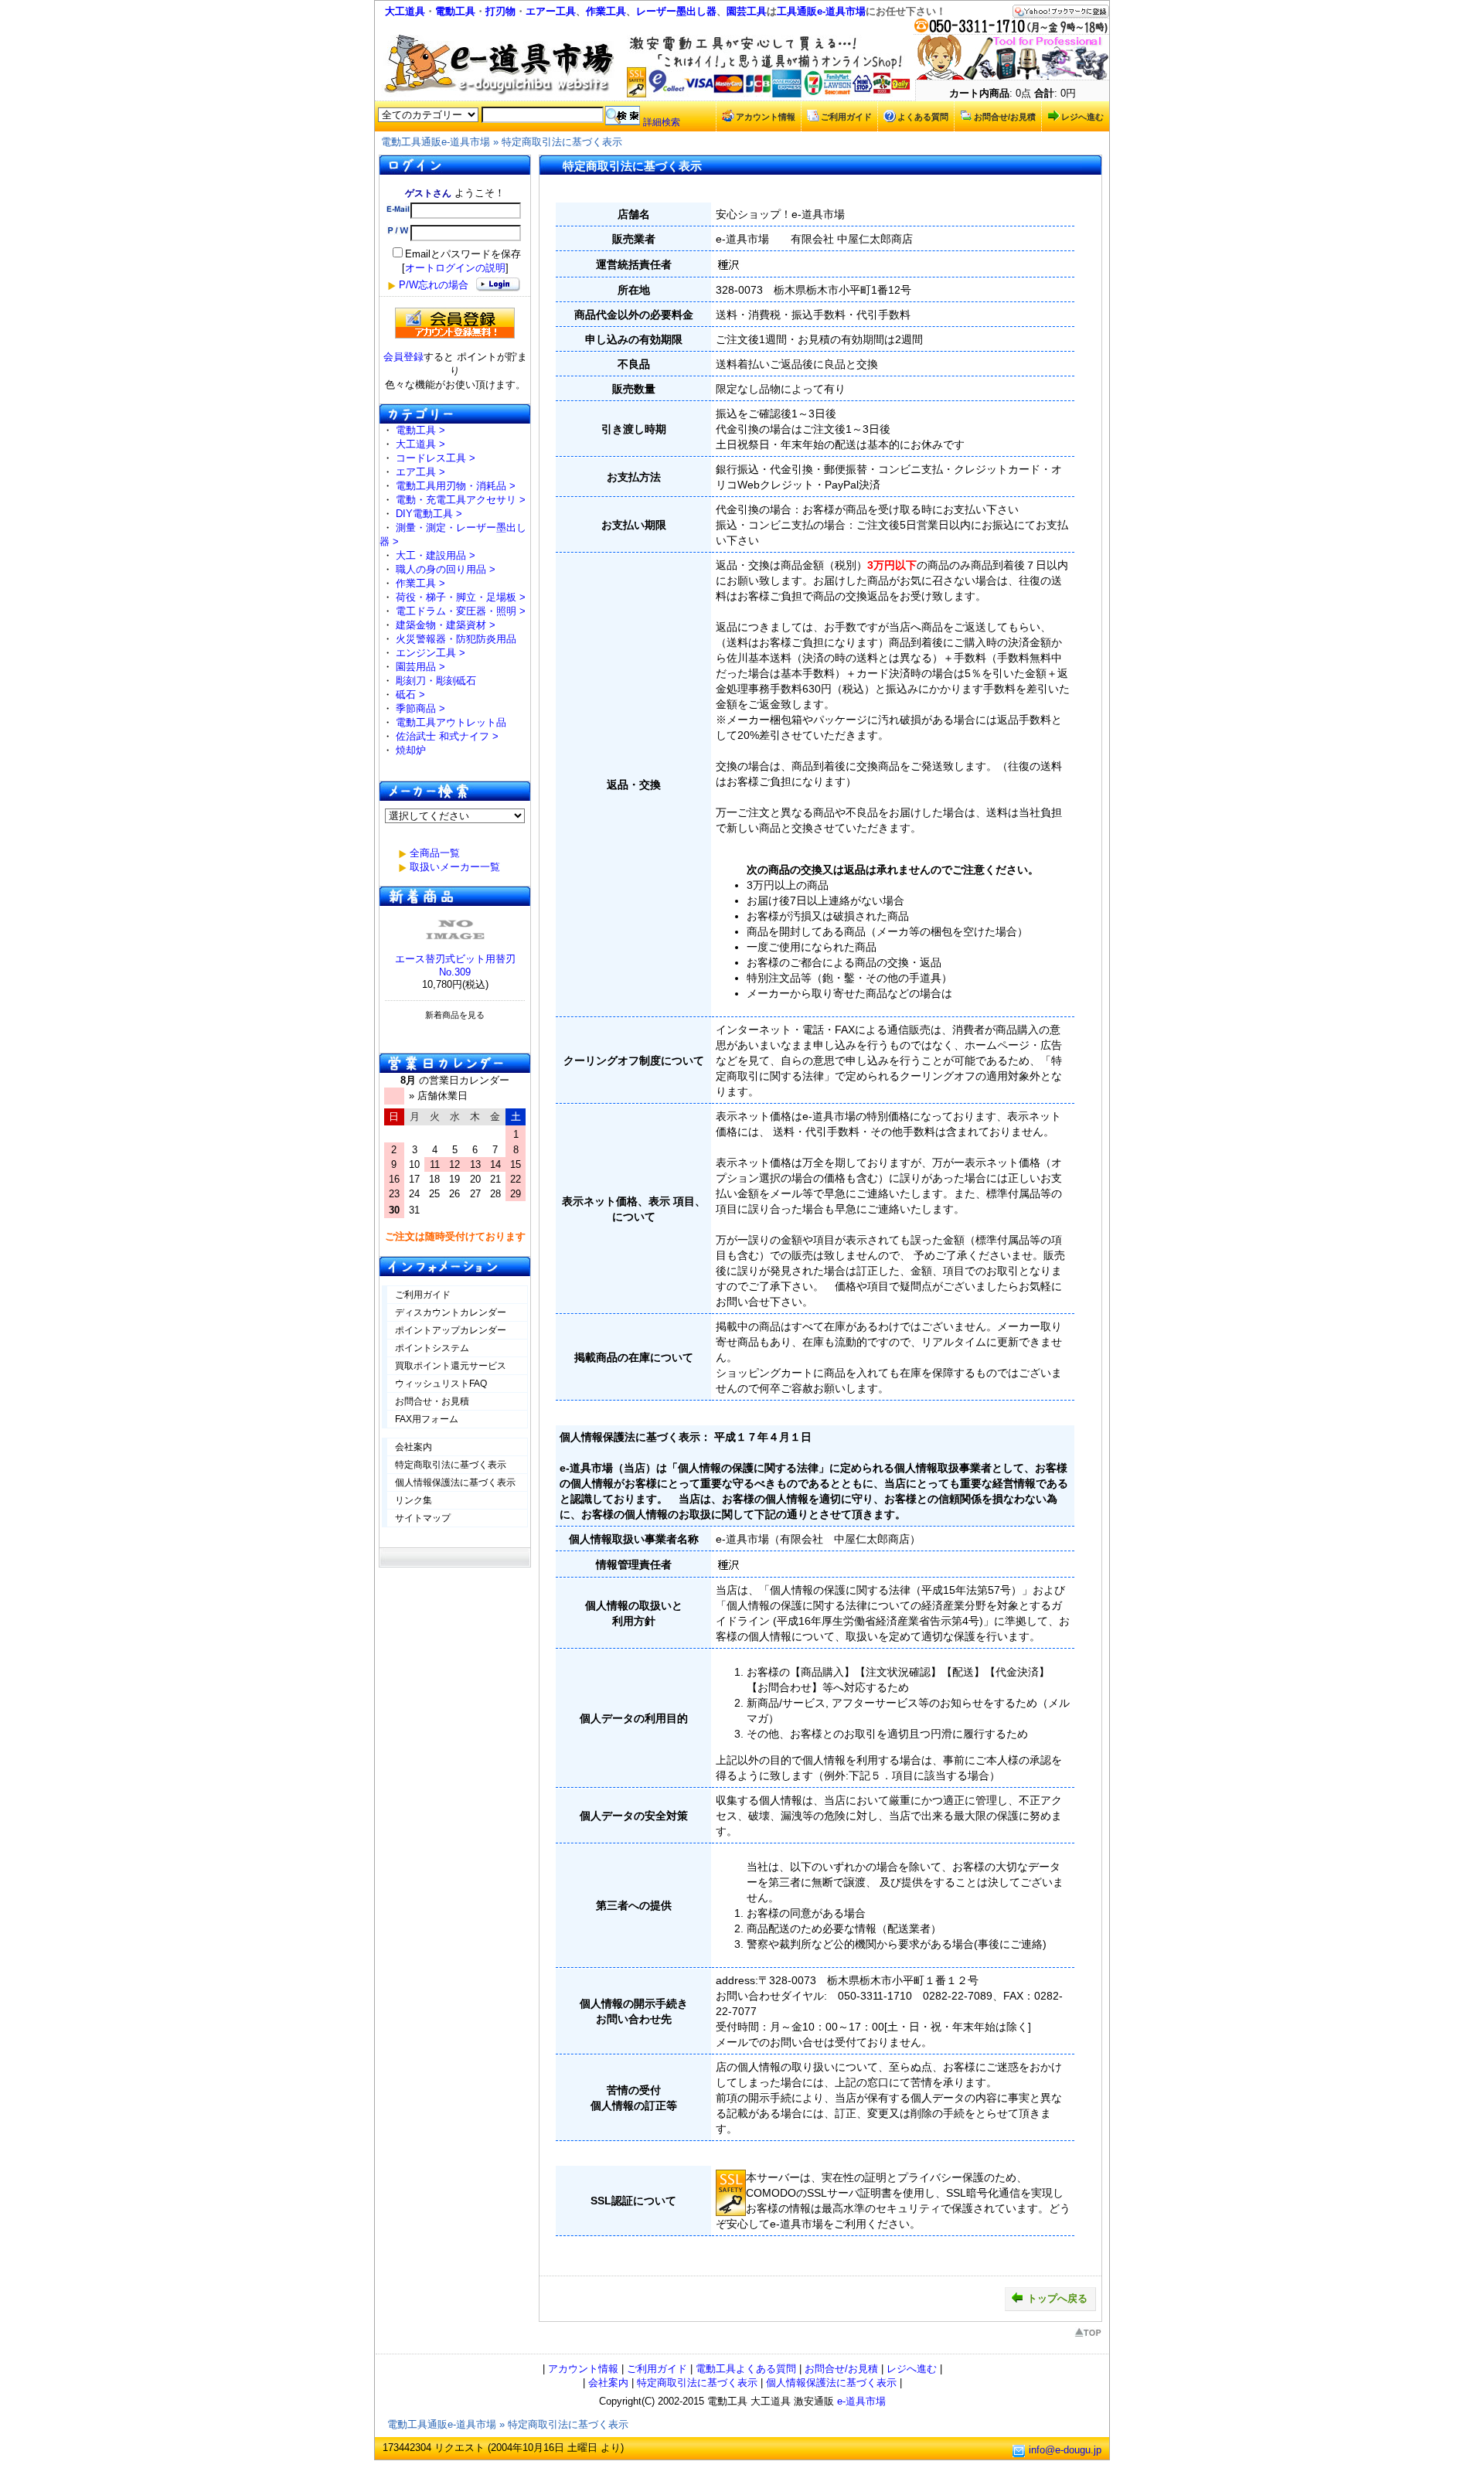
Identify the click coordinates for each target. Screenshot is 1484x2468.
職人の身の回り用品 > (446, 569)
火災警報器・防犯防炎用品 (456, 639)
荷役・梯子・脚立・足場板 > (461, 597)
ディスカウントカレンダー (451, 1312)
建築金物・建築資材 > (446, 625)
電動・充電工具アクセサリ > (461, 500)
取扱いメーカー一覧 (455, 867)
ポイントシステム (432, 1348)
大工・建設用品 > (436, 555)
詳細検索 (662, 122)
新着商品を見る (455, 1015)
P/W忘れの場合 (434, 285)
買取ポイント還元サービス (451, 1366)
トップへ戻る (1057, 2298)
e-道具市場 (861, 2401)
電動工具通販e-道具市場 (436, 142)
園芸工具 (747, 11)
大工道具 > (420, 444)
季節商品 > (420, 708)
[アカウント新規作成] (455, 323)
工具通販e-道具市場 (821, 11)
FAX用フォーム (427, 1419)
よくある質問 (923, 117)
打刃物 (500, 11)
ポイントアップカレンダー (451, 1330)
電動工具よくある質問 (746, 2369)
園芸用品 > (420, 667)
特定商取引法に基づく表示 (562, 142)
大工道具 (405, 11)
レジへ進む (1082, 117)
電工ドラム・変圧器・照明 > (461, 611)
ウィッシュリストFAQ (441, 1384)
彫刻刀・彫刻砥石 (436, 681)
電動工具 (455, 11)
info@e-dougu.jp (1065, 2451)
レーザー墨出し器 (676, 11)
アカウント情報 (766, 117)
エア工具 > (420, 472)
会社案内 (414, 1447)
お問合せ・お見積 (432, 1401)
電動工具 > (420, 430)
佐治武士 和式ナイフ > (447, 736)
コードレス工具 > (436, 458)
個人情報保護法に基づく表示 (455, 1483)
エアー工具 (551, 11)
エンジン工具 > (431, 653)
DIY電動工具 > (429, 514)
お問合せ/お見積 (1005, 117)
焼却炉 (411, 750)
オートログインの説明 (455, 268)
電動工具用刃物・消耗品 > (456, 486)
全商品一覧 (435, 853)
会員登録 (403, 357)
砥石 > (410, 694)
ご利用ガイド (846, 117)
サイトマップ (423, 1518)
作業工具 (606, 11)
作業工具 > (420, 583)
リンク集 (414, 1500)
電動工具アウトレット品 (451, 722)
